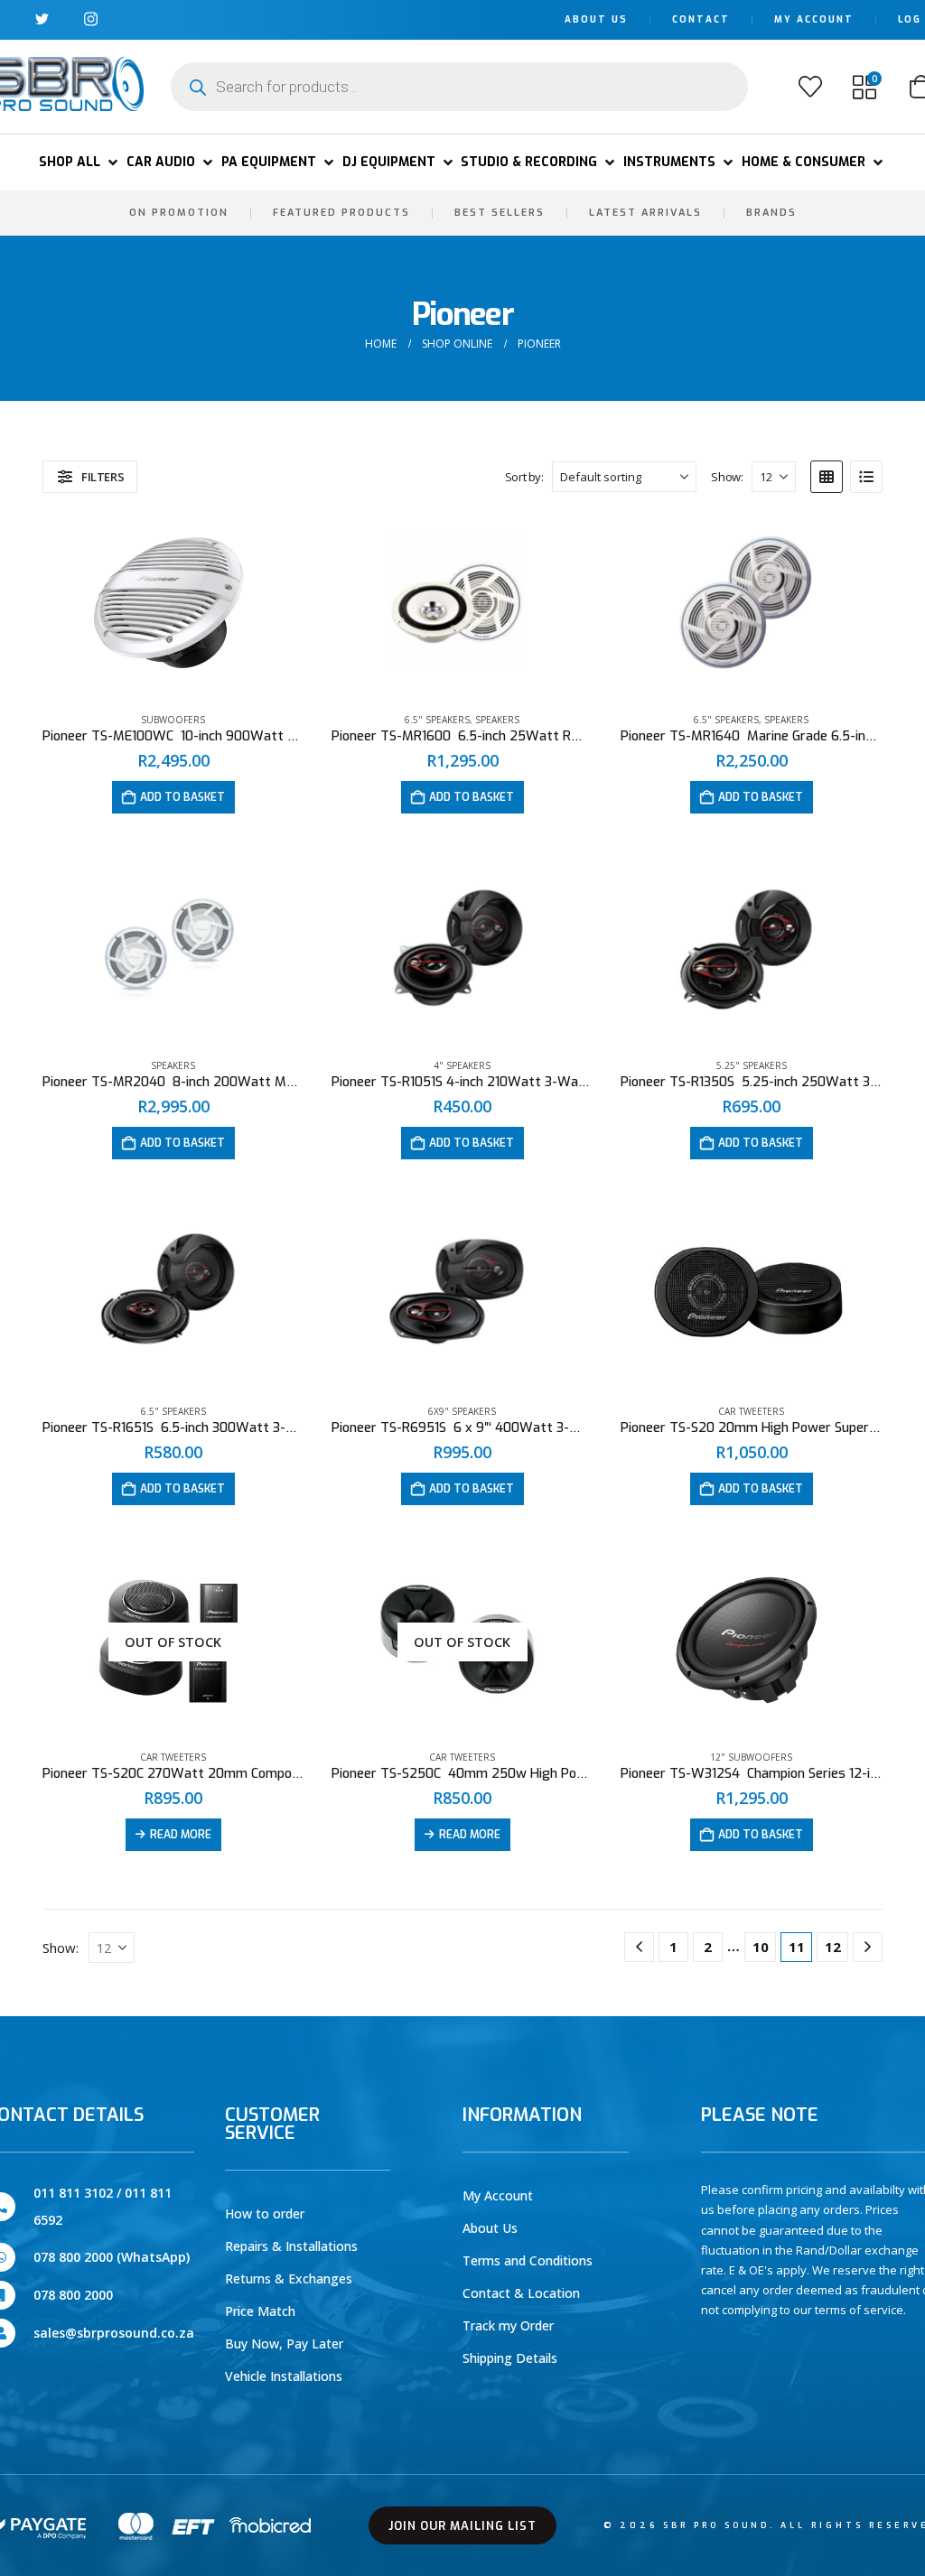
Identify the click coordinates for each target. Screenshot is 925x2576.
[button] (80, 163)
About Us (596, 19)
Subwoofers (173, 720)
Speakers (497, 720)
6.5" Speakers (437, 720)
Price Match (260, 2311)
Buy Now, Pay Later (284, 2344)
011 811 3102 (73, 2193)
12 (833, 1947)
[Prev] (639, 1947)
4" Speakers (462, 1065)
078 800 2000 (73, 2295)
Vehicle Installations (284, 2376)
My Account (814, 19)
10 (761, 1947)
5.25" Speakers (752, 1065)
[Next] (868, 1947)
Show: (727, 477)
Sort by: (524, 477)
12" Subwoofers (751, 1757)
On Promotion (179, 213)
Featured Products (341, 213)
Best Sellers (500, 213)
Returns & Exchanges (289, 2278)
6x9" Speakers (462, 1411)
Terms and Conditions (528, 2260)
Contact (701, 19)
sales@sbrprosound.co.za (114, 2333)
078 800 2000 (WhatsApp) (112, 2257)
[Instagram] (91, 19)
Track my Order (508, 2325)
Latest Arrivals (645, 213)
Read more (181, 1835)
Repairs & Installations (291, 2246)
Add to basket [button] (182, 797)
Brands (771, 213)
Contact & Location (521, 2293)
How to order (265, 2213)
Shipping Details (510, 2358)
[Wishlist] (810, 87)
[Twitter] (42, 19)
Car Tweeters (751, 1411)
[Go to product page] (173, 605)
